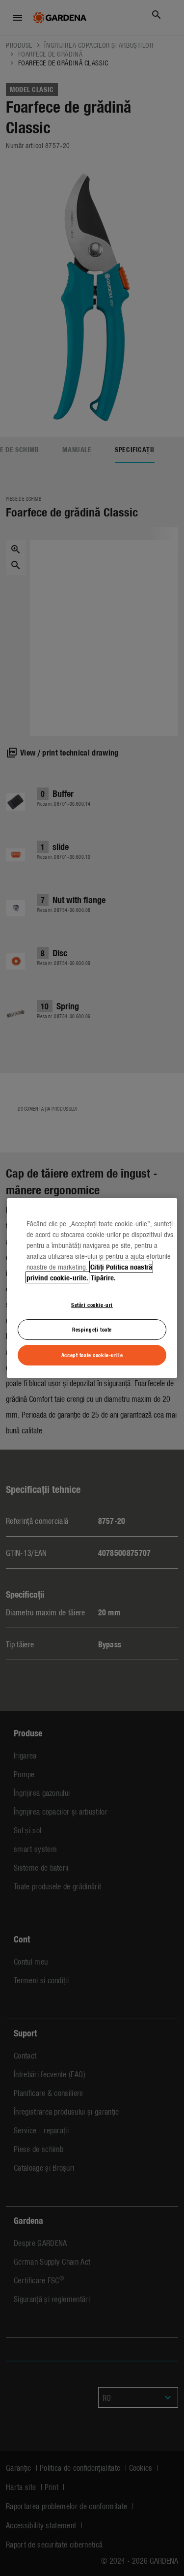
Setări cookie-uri (92, 1304)
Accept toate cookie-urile (92, 1355)
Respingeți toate (92, 1330)
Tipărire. (103, 1277)
